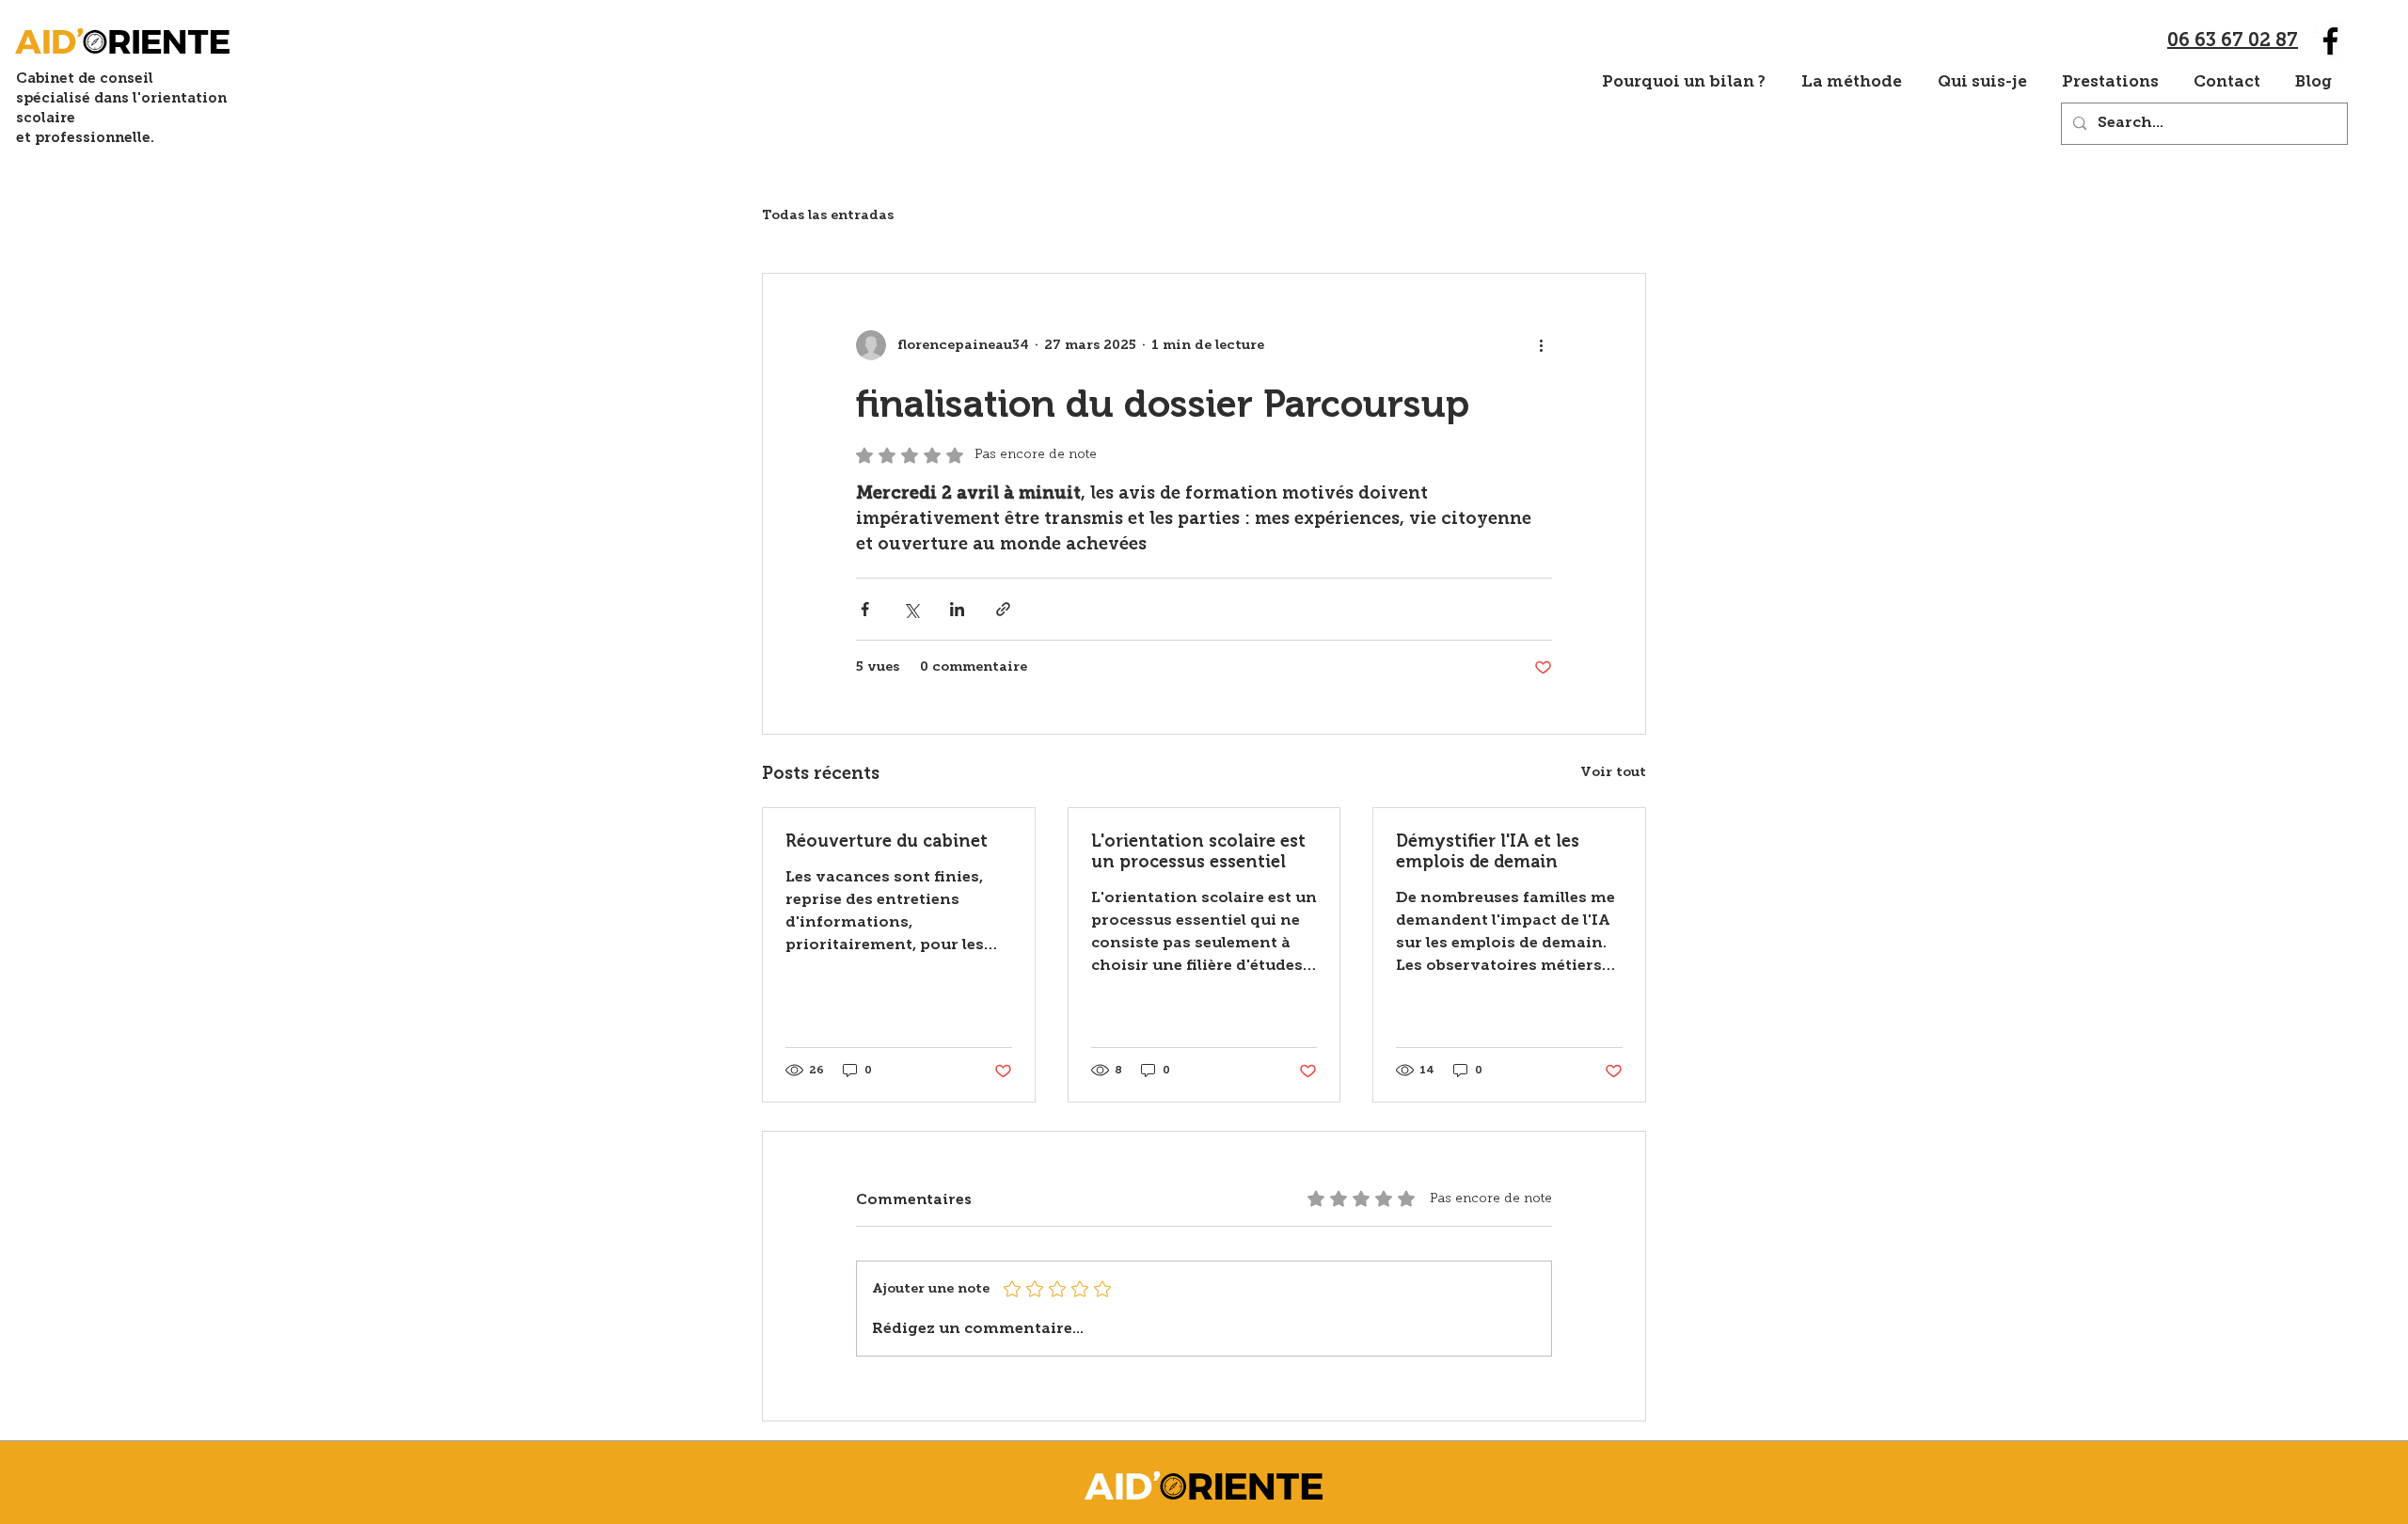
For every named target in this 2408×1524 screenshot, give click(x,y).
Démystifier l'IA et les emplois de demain (1488, 851)
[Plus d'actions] (1541, 345)
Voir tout (1613, 773)
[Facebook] (2330, 41)
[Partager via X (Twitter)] (911, 609)
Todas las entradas (828, 216)
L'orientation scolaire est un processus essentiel (1198, 851)
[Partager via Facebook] (865, 609)
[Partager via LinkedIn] (957, 609)
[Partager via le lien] (1003, 609)
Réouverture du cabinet (887, 841)
